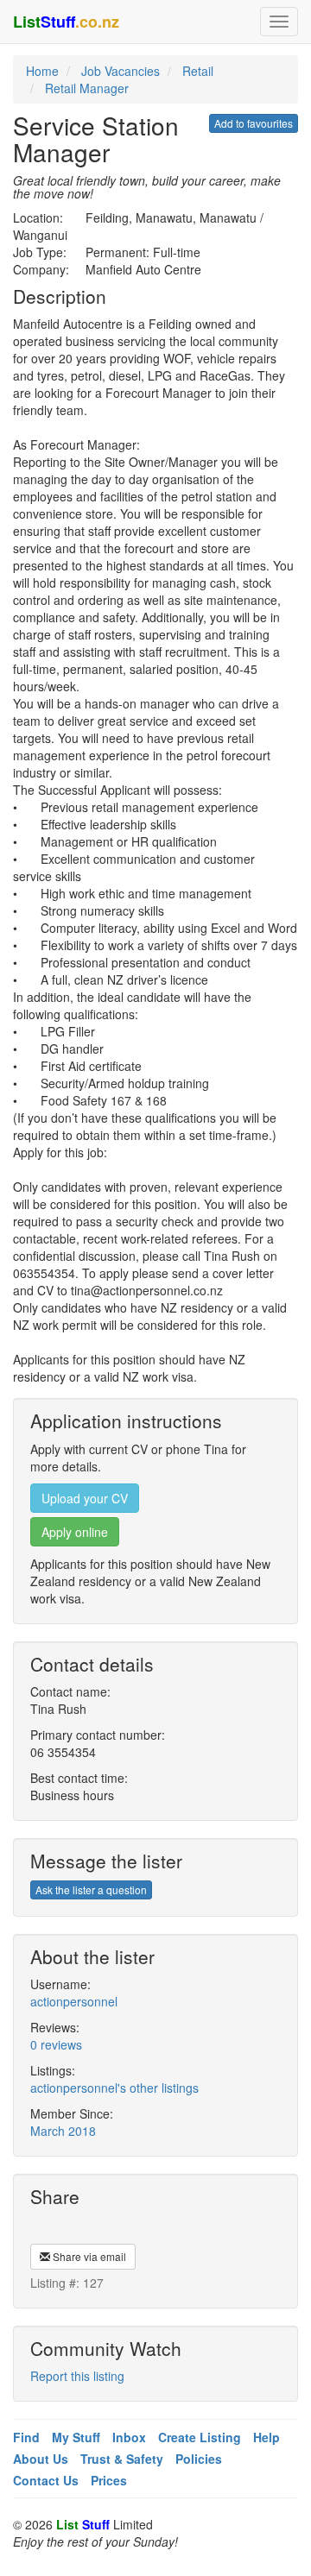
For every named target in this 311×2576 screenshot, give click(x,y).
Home (42, 71)
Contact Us (46, 2480)
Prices (109, 2480)
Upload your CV (85, 1498)
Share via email (88, 2256)
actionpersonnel (74, 2001)
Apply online (75, 1532)
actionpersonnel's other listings (114, 2088)
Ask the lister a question (91, 1889)
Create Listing (200, 2437)
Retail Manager (87, 88)
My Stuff (76, 2437)
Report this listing (77, 2376)
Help (267, 2437)
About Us (41, 2459)
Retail (198, 71)
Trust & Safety (122, 2459)
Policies (199, 2459)
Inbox (129, 2437)
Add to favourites (254, 123)
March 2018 (63, 2131)
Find (26, 2437)
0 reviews (56, 2044)
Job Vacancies (121, 71)
